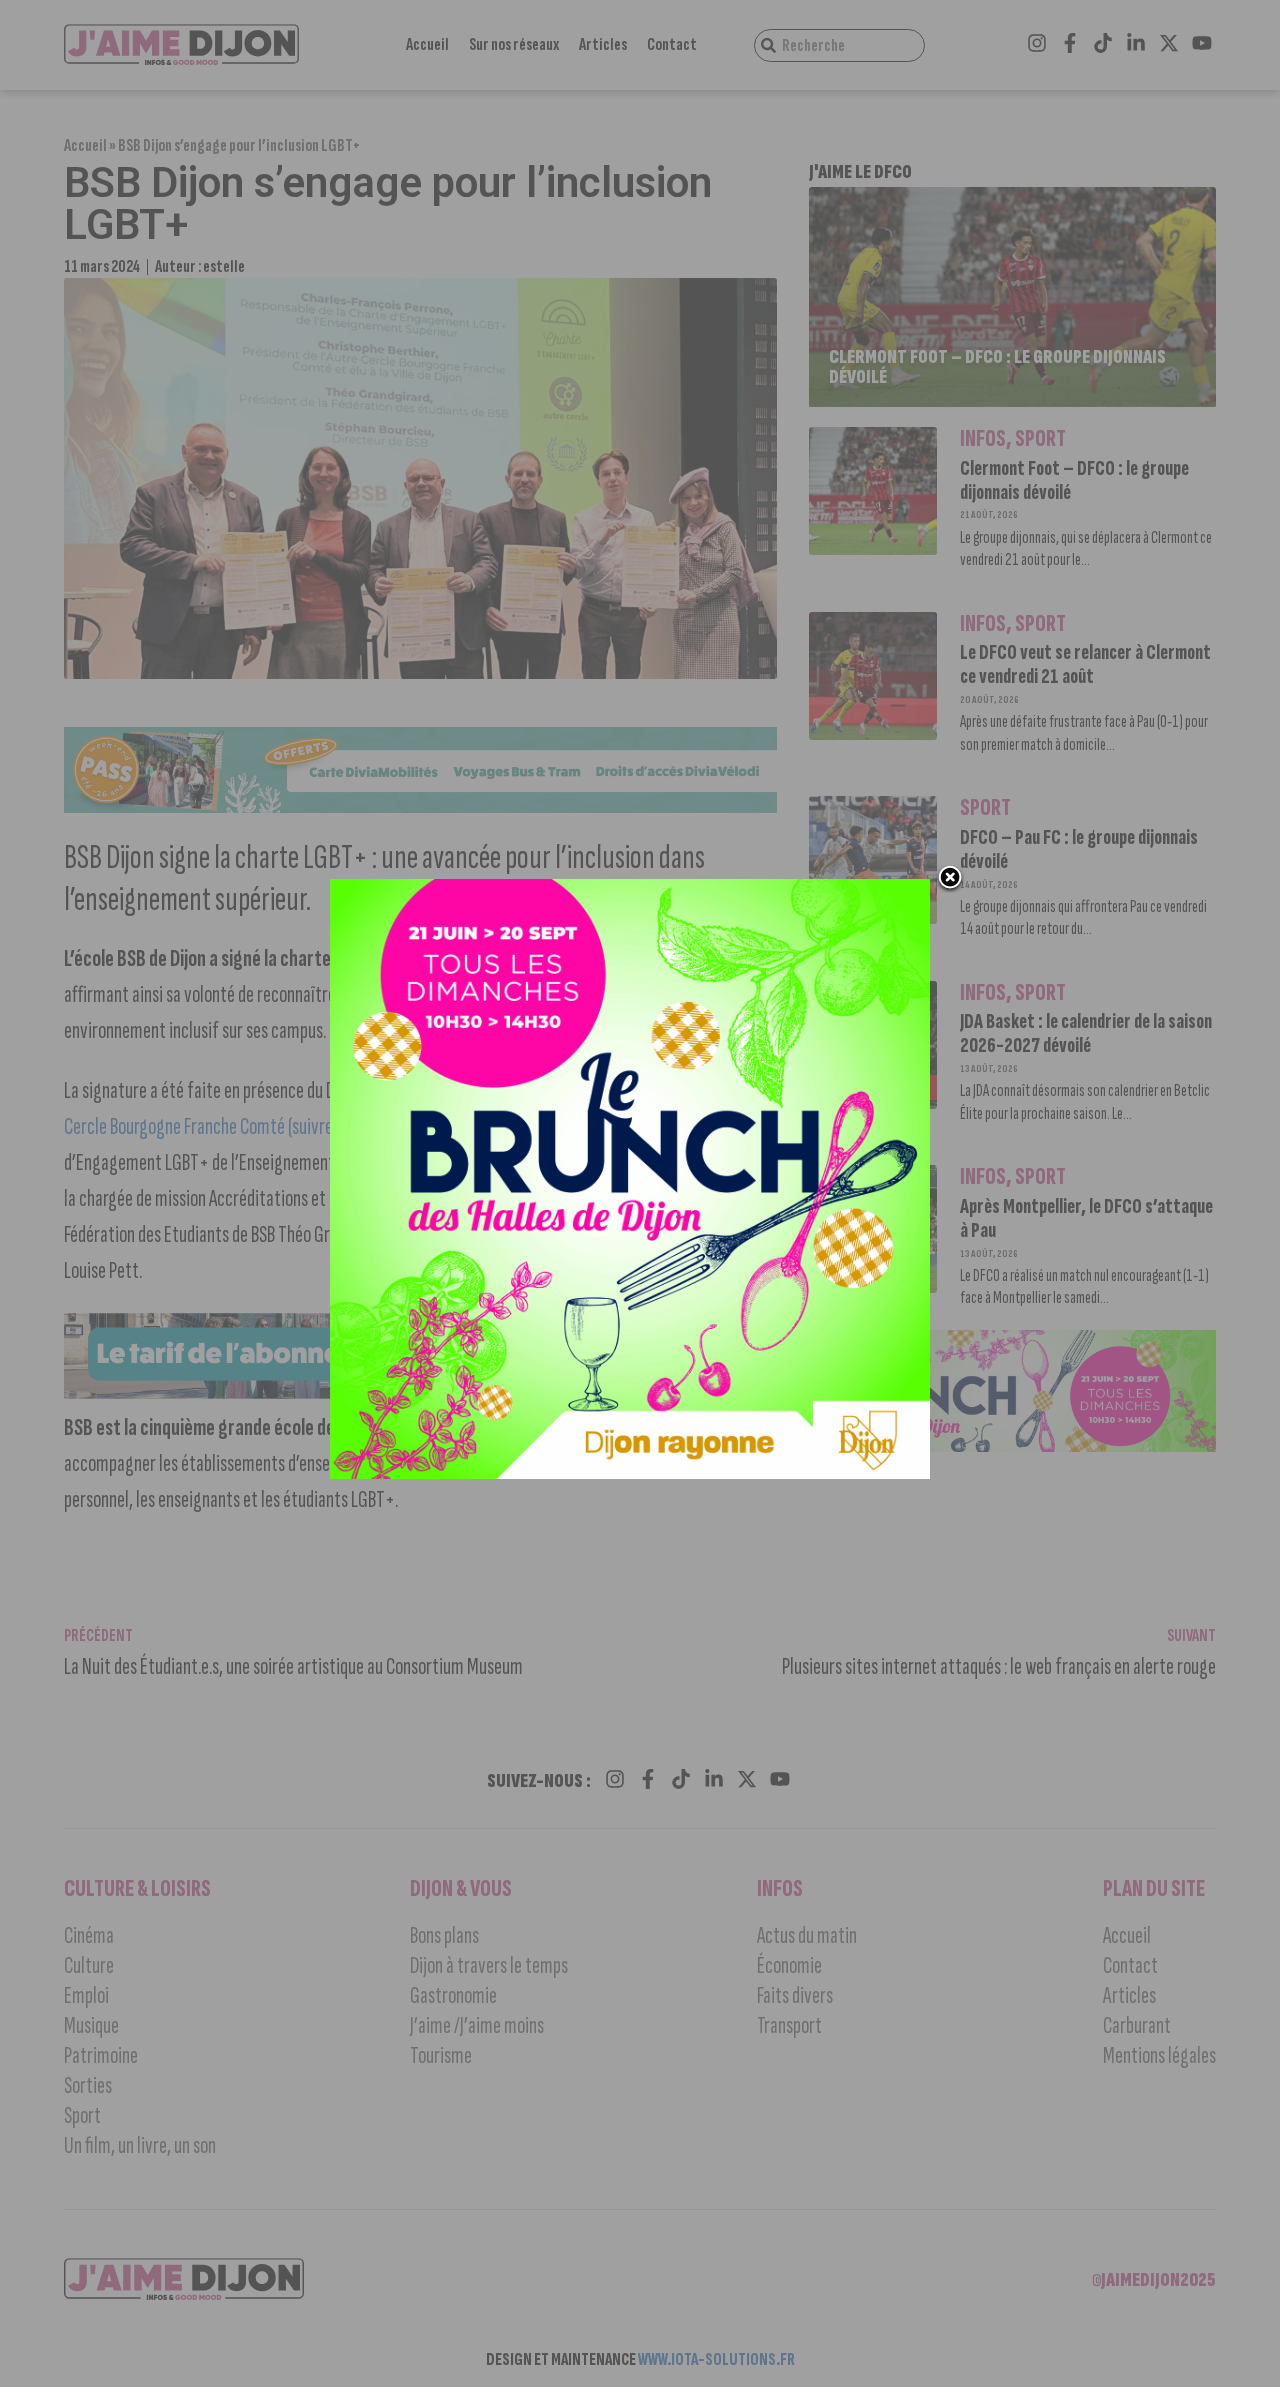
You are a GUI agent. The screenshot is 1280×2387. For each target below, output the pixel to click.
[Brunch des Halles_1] (630, 1473)
